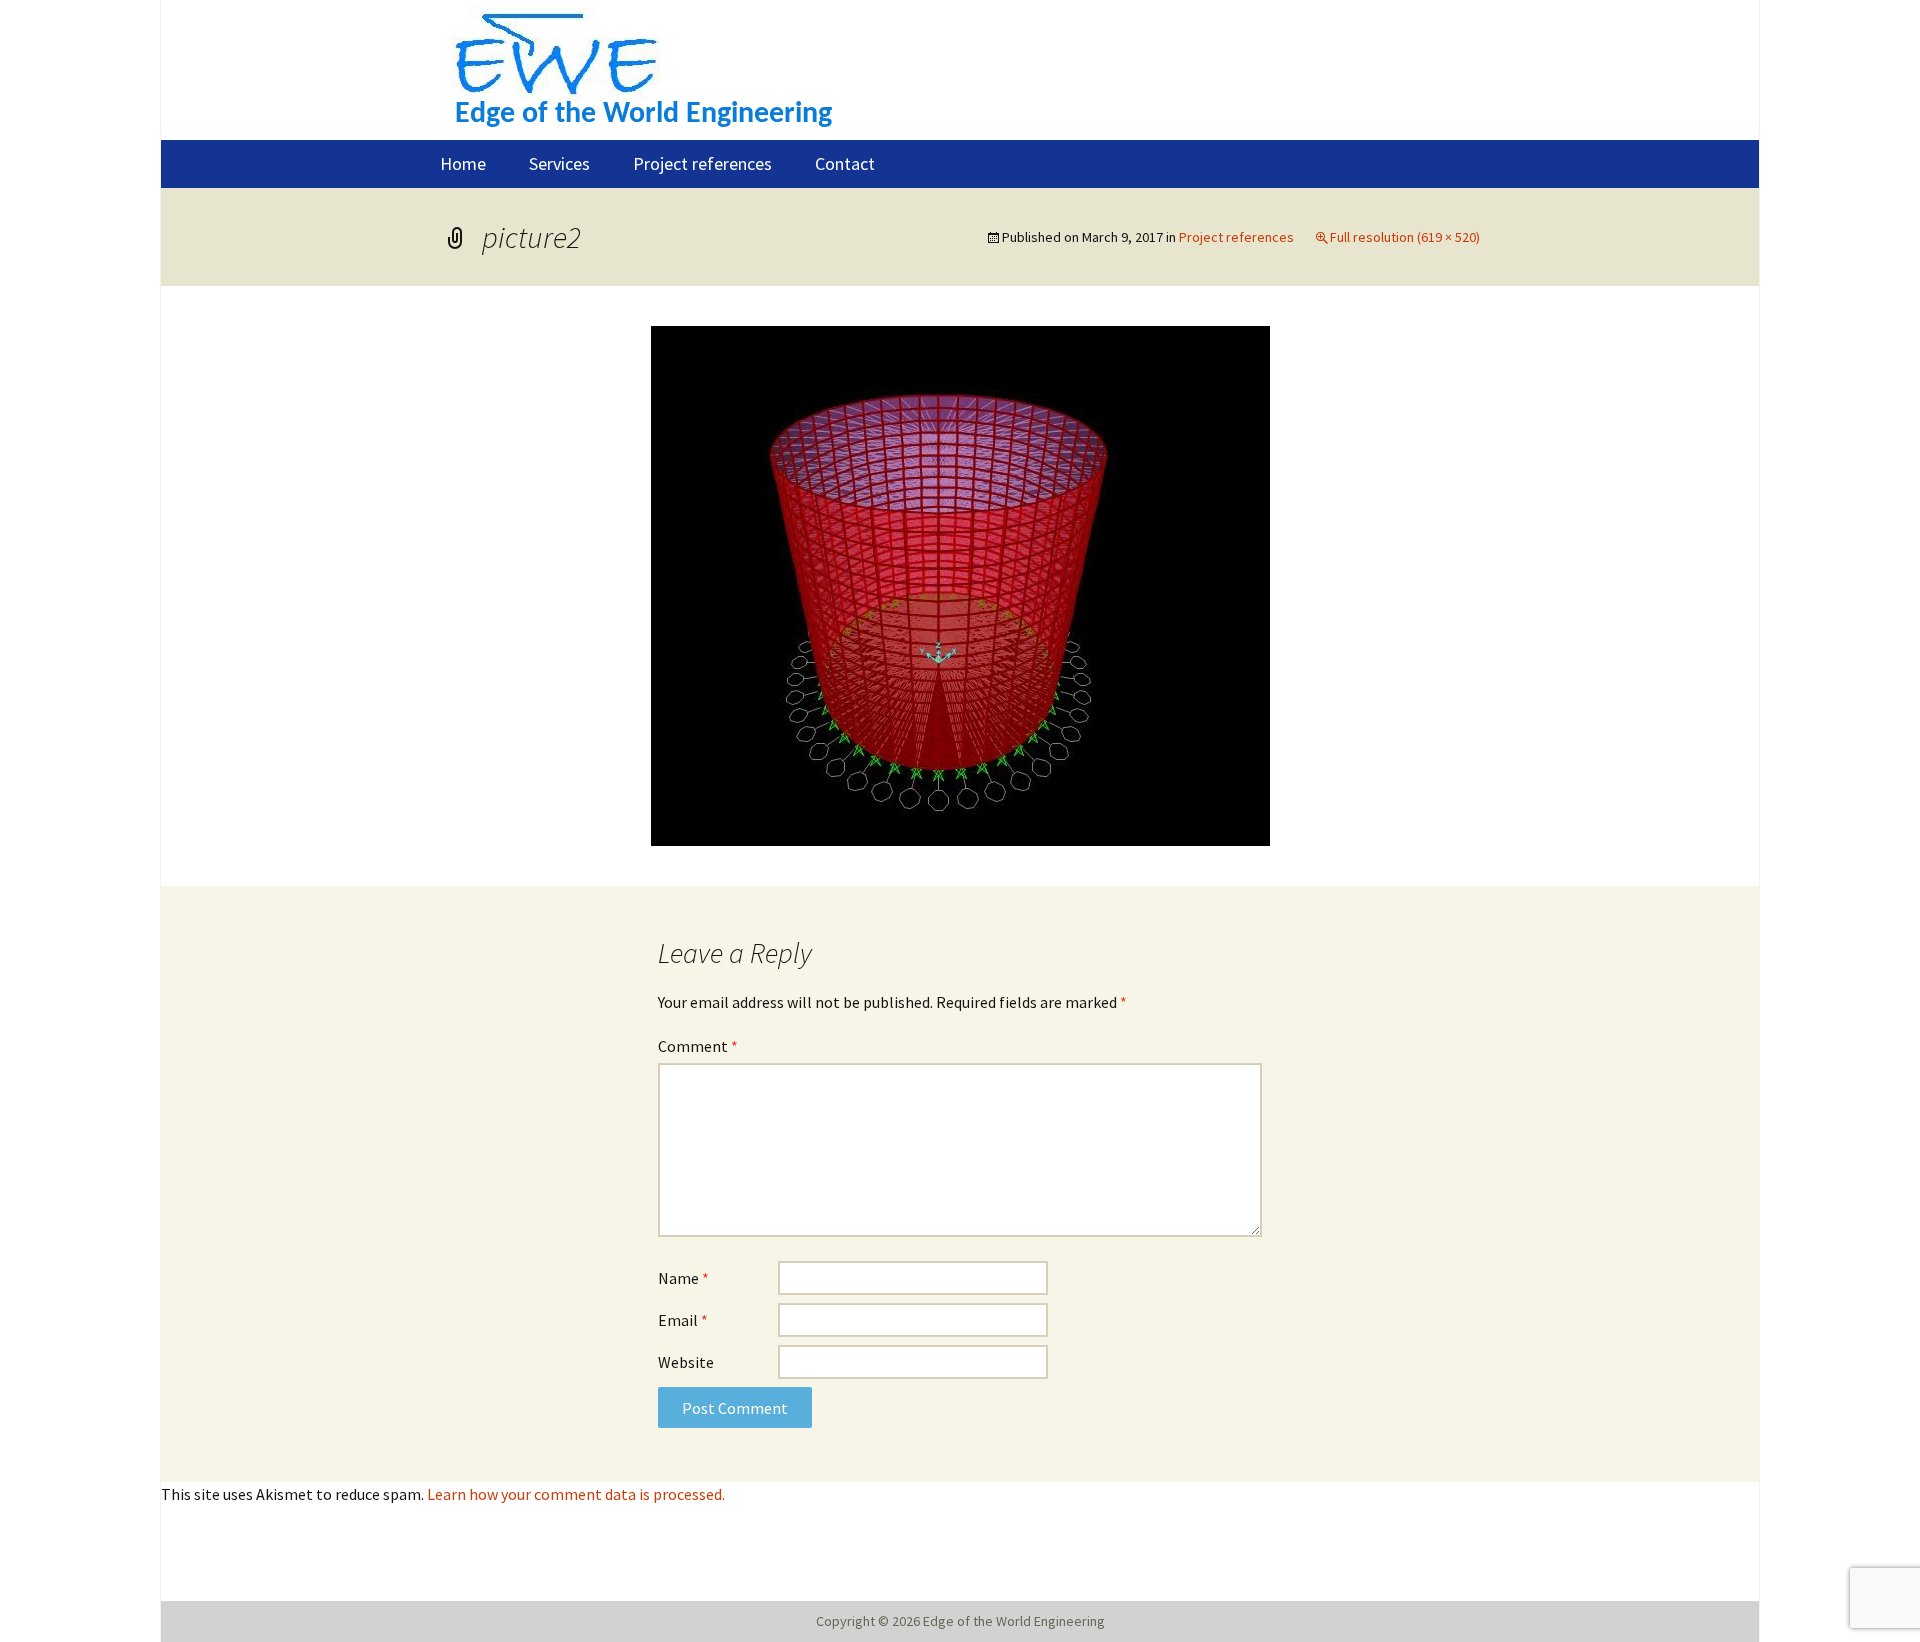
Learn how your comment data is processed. (576, 1494)
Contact (845, 163)
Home (463, 163)
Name (683, 1278)
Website (686, 1362)
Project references (702, 163)
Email (683, 1320)
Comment (698, 1046)
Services (559, 163)
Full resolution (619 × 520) (1405, 237)
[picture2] (960, 584)
